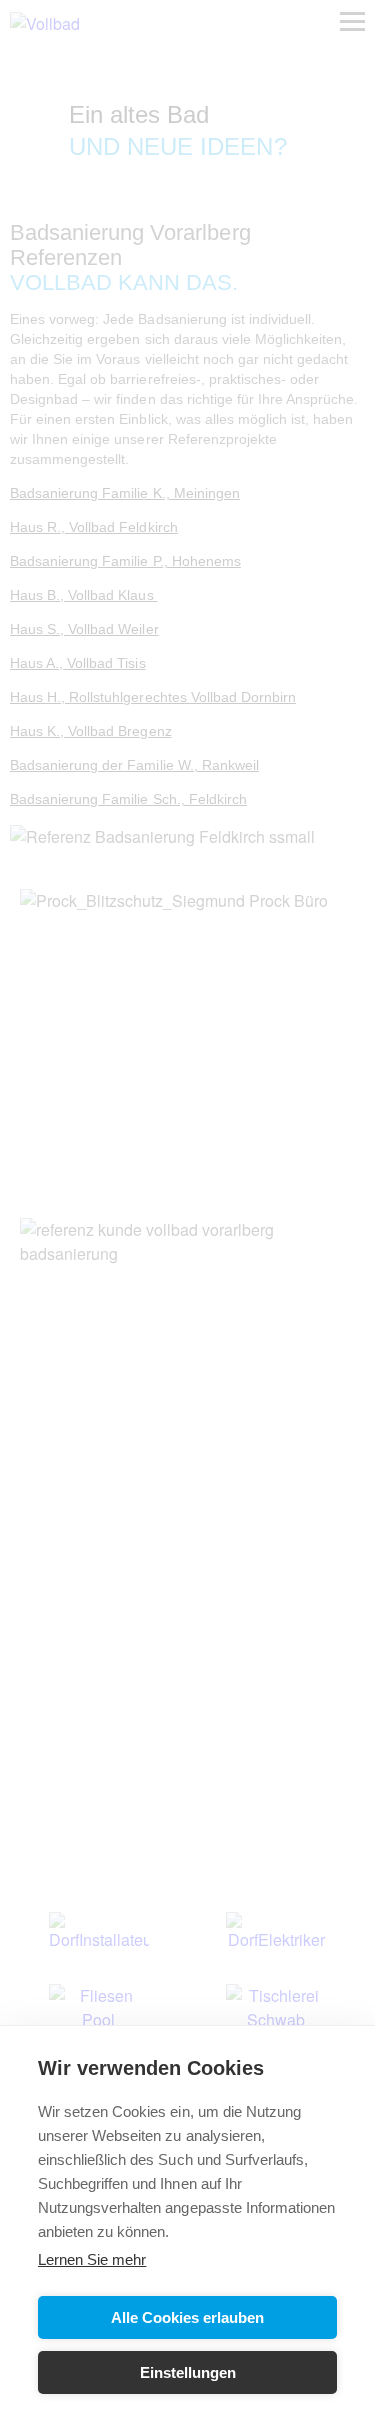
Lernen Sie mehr (92, 2259)
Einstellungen (188, 2372)
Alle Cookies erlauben (187, 2317)
